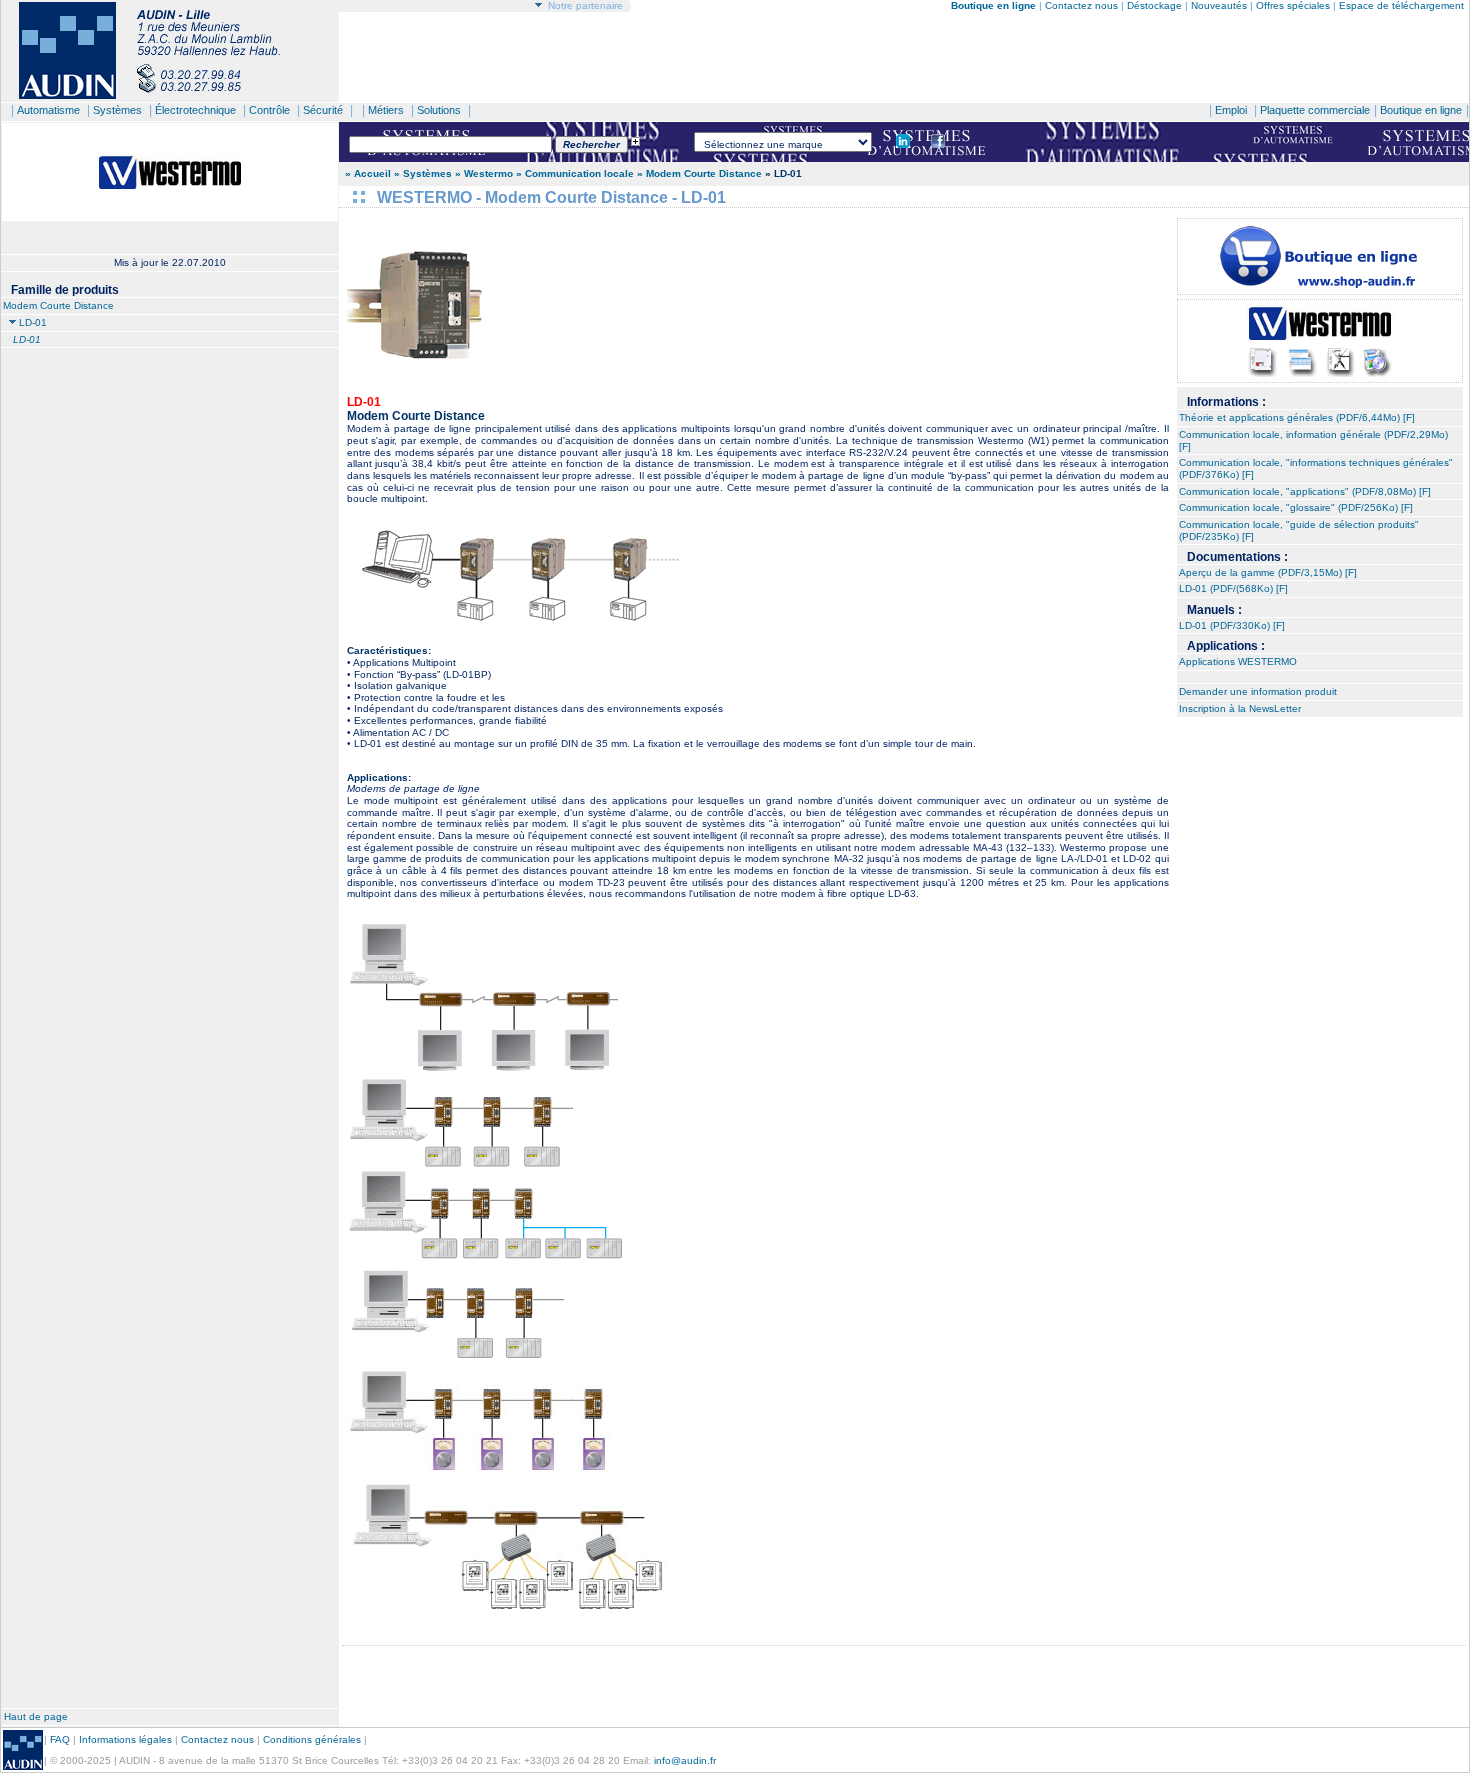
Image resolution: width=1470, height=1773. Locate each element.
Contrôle (269, 110)
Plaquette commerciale (1315, 110)
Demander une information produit (1258, 691)
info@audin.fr (685, 1760)
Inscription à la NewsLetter (1240, 708)
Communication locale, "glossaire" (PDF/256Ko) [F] (1296, 507)
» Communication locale (575, 173)
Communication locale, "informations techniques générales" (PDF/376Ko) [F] (1316, 468)
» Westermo (484, 173)
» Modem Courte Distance (699, 173)
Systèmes (117, 110)
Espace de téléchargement (1401, 5)
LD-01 (33, 322)
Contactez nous (1081, 5)
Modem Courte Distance (58, 305)
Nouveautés (1219, 5)
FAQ (60, 1739)
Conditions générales (312, 1739)
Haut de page (36, 1716)
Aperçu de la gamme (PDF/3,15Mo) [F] (1268, 572)
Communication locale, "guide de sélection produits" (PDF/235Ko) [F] (1299, 530)
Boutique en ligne (1421, 110)
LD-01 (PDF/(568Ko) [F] (1233, 588)
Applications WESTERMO (1238, 661)
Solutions (439, 110)
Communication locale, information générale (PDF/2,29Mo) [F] (1313, 440)
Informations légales (125, 1739)
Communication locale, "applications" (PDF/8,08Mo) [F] (1305, 491)
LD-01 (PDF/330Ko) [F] (1232, 625)
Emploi (1231, 110)
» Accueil (368, 173)
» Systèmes (423, 173)
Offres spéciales (1294, 5)
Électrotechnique (195, 110)
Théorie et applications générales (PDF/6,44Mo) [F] (1297, 417)
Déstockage (1154, 5)
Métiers (386, 110)
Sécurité (323, 110)
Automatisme (48, 110)
